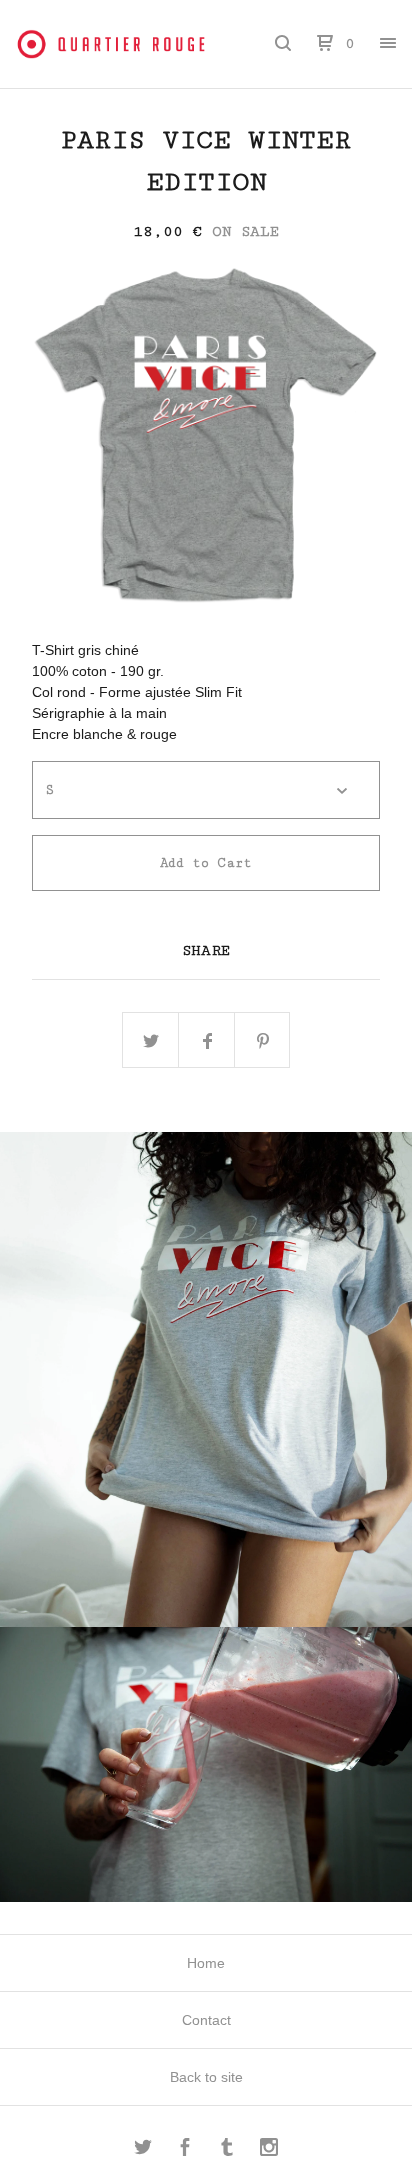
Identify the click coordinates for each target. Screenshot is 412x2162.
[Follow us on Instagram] (269, 2150)
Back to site (206, 2077)
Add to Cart (206, 863)
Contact (206, 2020)
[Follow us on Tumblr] (227, 2150)
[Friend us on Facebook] (185, 2150)
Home (206, 1963)
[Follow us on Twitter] (143, 2150)
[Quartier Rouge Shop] (111, 44)
